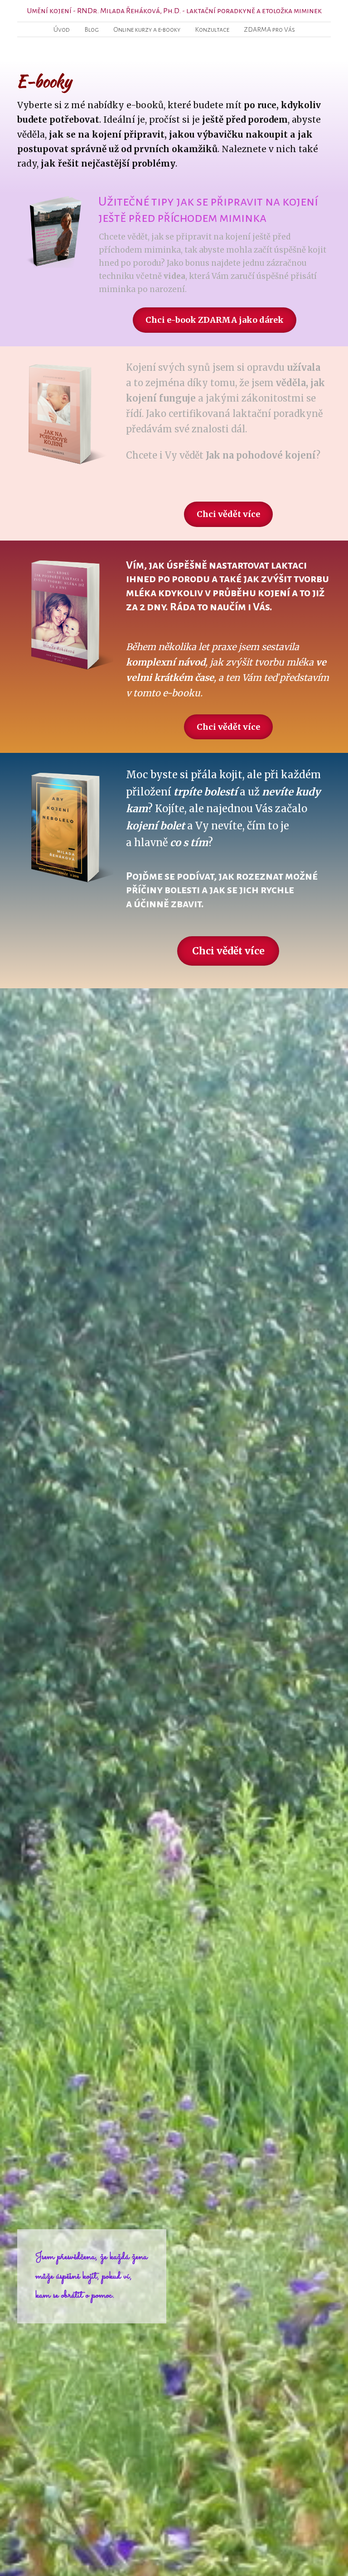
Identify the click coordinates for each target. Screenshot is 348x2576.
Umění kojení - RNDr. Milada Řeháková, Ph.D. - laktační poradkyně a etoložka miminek (174, 11)
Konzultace (212, 29)
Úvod (62, 29)
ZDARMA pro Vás (269, 29)
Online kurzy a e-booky (147, 29)
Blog (92, 29)
